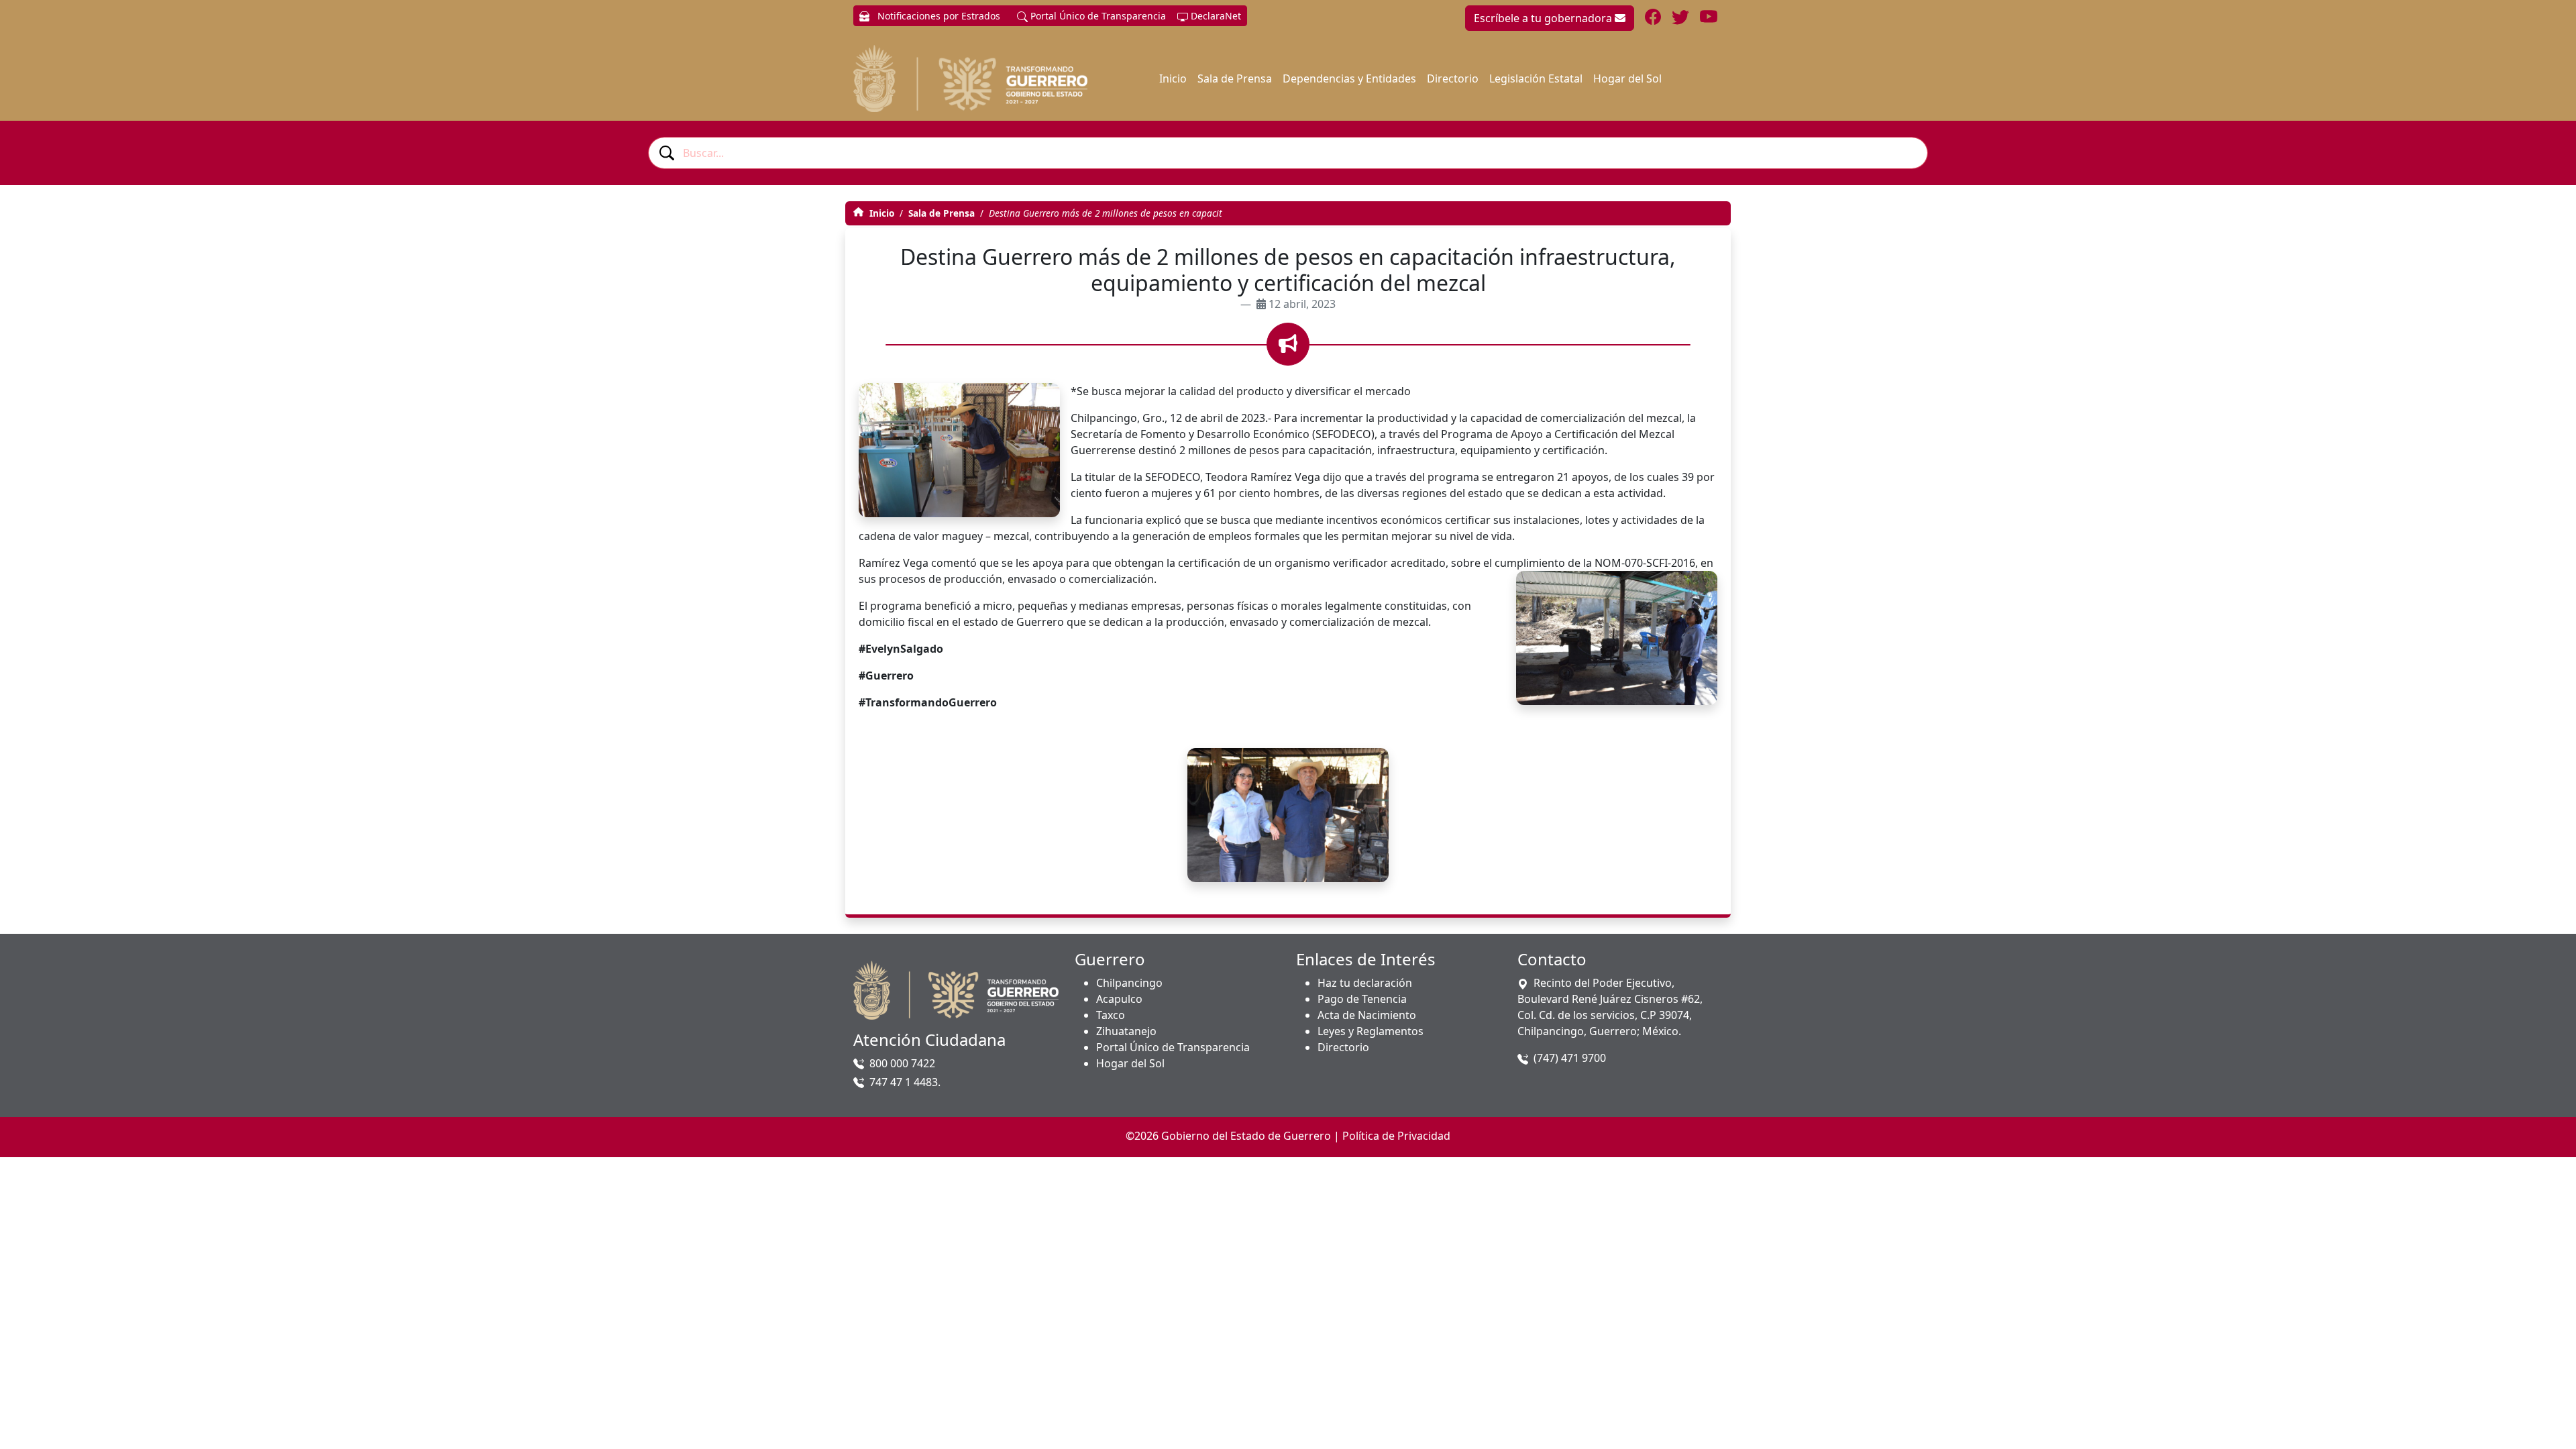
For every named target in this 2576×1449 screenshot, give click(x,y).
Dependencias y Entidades (1349, 78)
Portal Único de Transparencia (1097, 16)
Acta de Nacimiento (1367, 1015)
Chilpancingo (1129, 983)
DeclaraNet (1215, 16)
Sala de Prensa (1235, 78)
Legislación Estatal (1536, 78)
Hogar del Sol (1627, 78)
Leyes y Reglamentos (1371, 1031)
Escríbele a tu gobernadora (1544, 18)
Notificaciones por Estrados (937, 16)
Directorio (1453, 78)
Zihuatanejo (1126, 1031)
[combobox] (1288, 153)
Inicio (1173, 78)
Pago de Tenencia (1362, 999)
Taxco (1111, 1015)
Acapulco (1119, 999)
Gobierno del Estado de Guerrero (1246, 1136)
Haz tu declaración (1365, 983)
